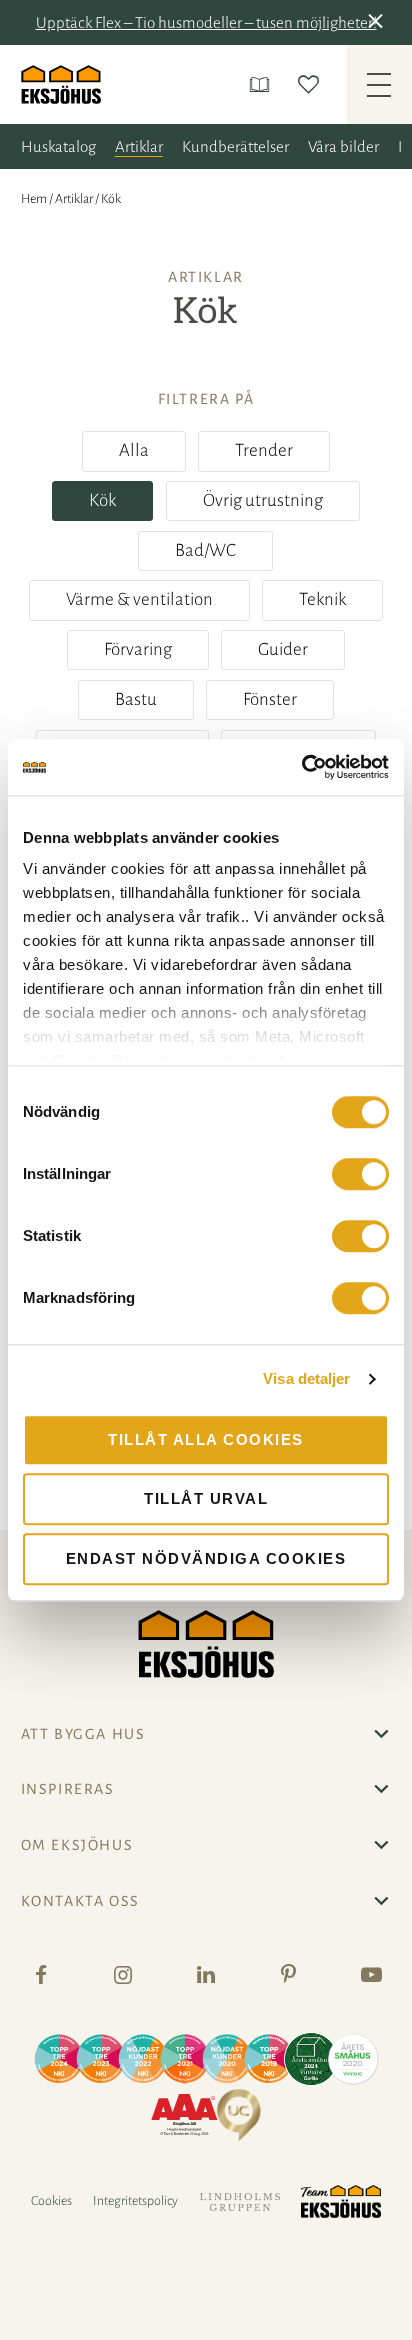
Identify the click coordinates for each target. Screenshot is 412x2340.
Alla (134, 450)
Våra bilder (343, 146)
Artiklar (139, 146)
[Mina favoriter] (312, 84)
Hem (34, 199)
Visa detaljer (306, 1378)
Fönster (270, 699)
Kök (102, 500)
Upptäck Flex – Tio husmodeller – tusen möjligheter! (206, 22)
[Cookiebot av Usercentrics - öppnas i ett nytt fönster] (301, 767)
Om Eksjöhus (77, 1845)
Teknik (322, 599)
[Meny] (379, 85)
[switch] (360, 1174)
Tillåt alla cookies (206, 1439)
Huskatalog (58, 146)
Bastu (136, 699)
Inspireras (68, 1789)
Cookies (51, 2201)
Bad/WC (205, 550)
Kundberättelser (235, 146)
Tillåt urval (206, 1498)
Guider (283, 649)
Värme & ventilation (139, 599)
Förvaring (138, 649)
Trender (264, 450)
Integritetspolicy (135, 2201)
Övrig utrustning (263, 500)
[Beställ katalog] (263, 84)
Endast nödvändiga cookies (206, 1558)
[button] (379, 23)
